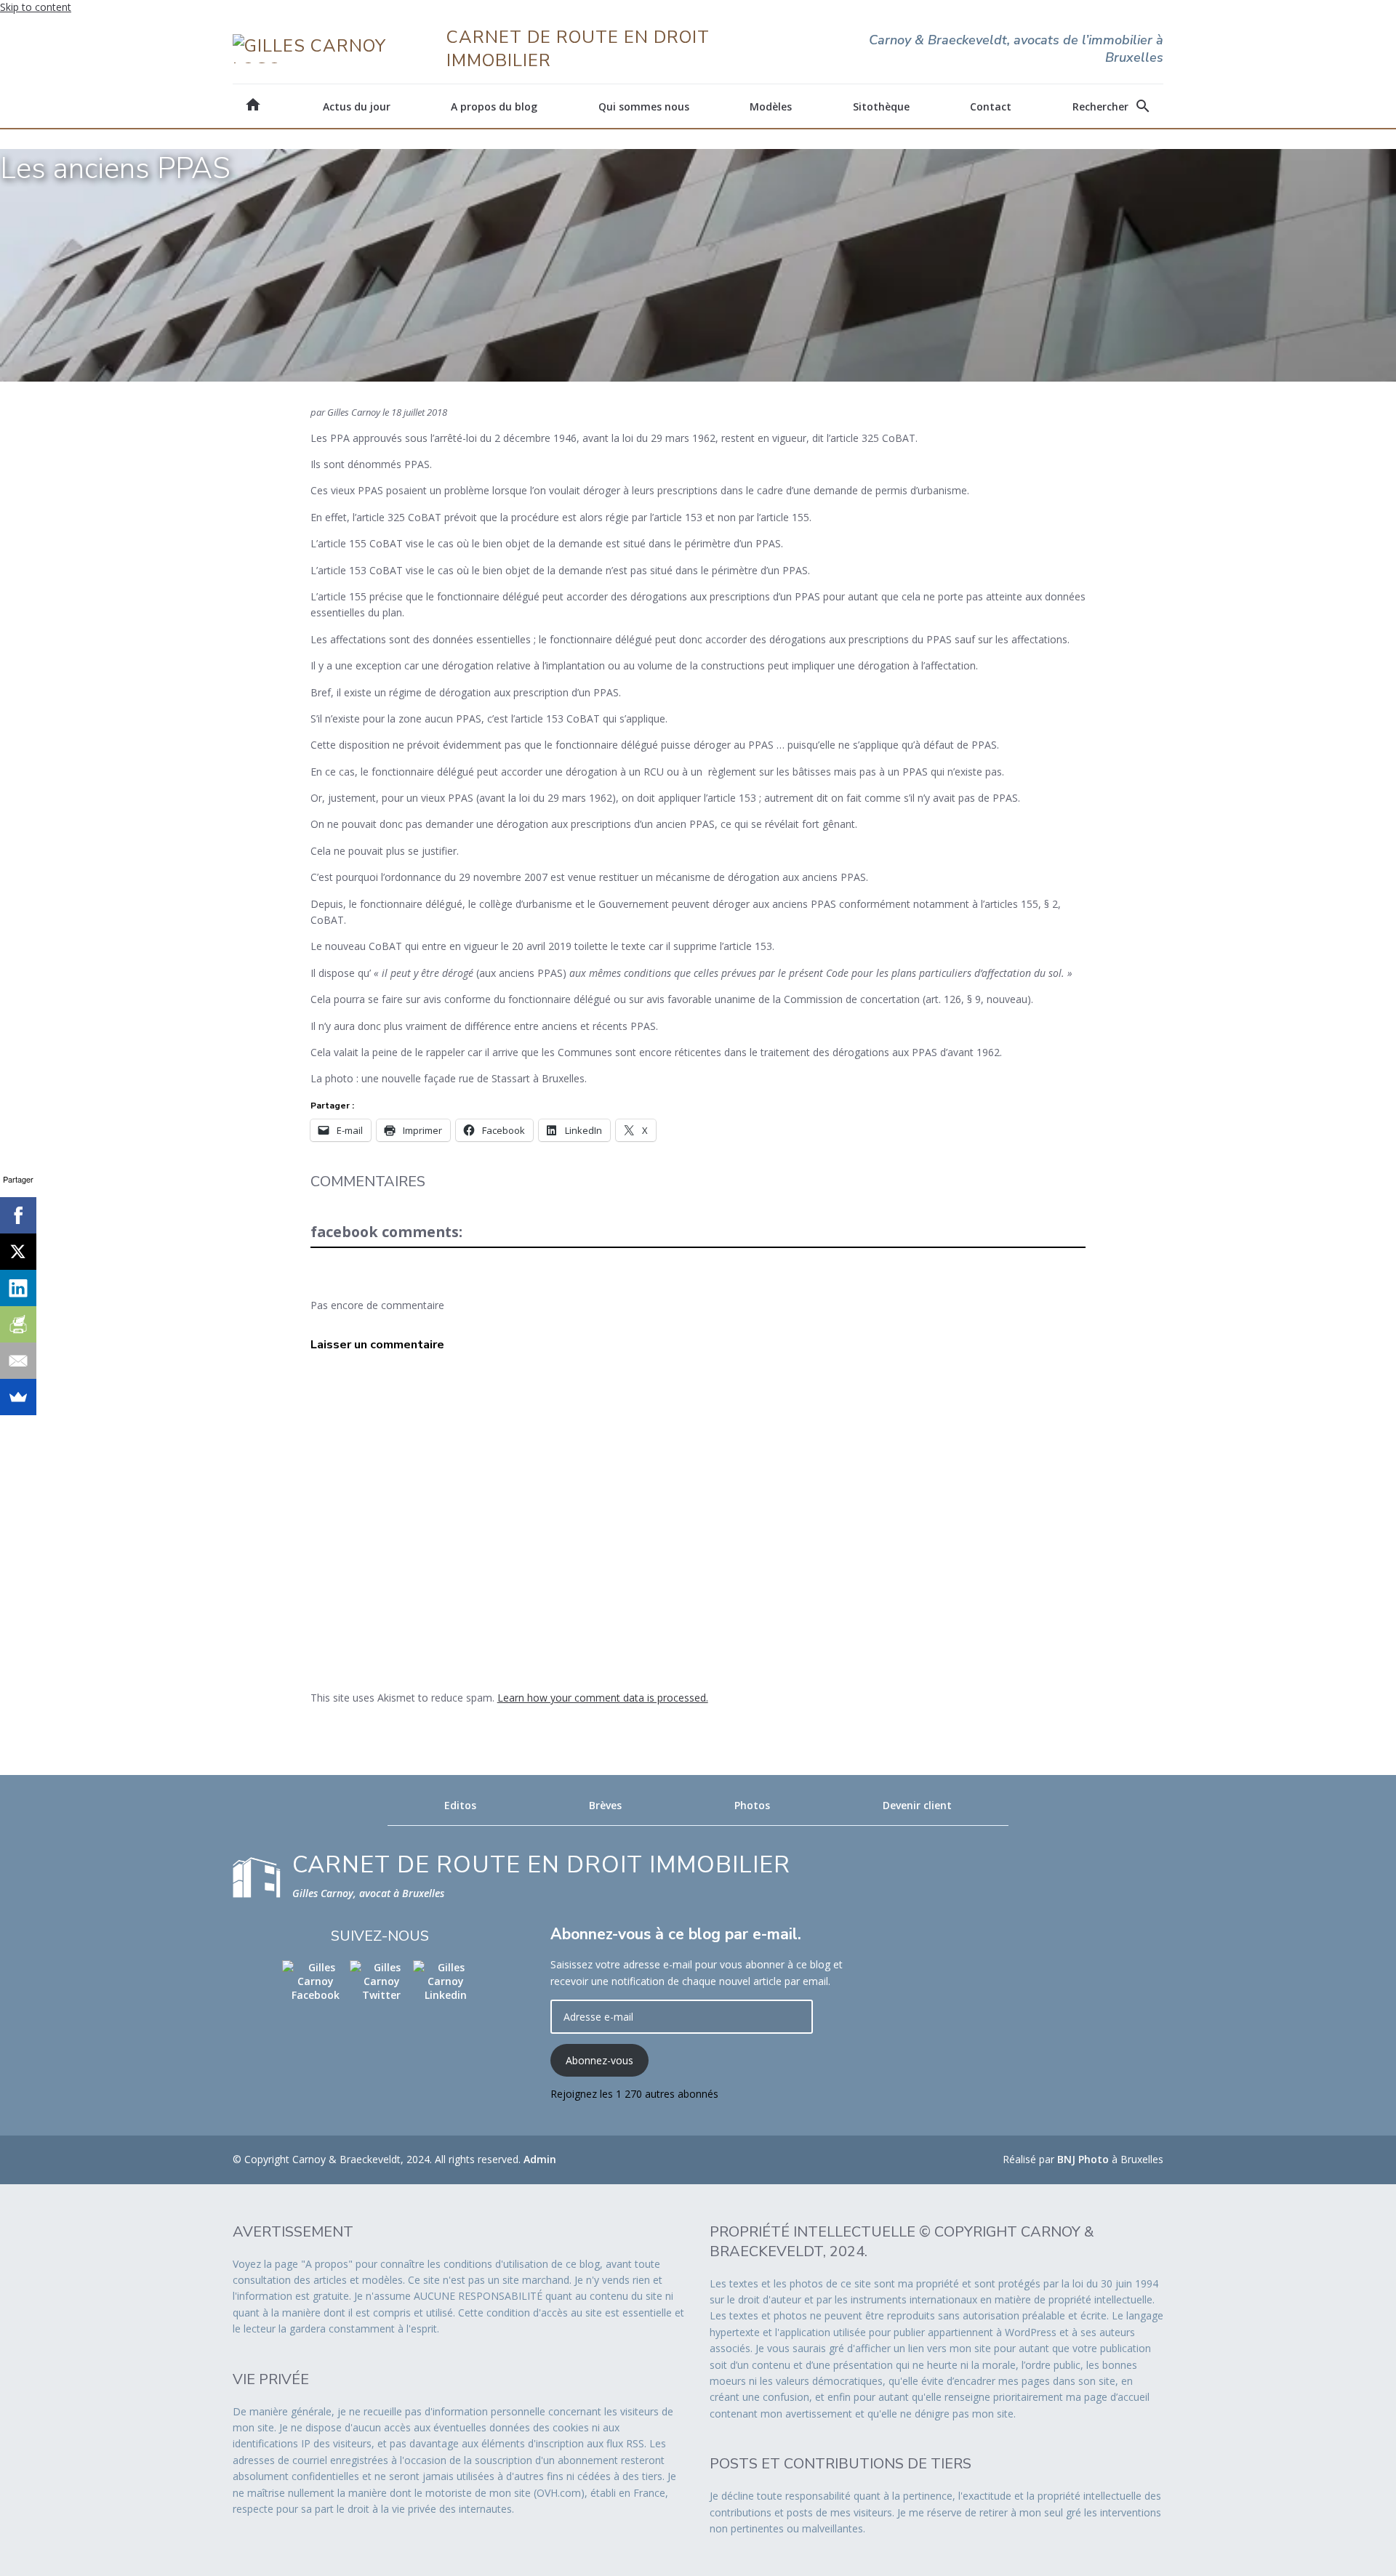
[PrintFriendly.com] (18, 1324)
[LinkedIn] (18, 1288)
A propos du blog (494, 106)
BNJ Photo (1083, 2159)
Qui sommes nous (644, 106)
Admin (540, 2159)
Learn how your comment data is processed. (603, 1698)
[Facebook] (18, 1215)
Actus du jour (357, 106)
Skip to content (36, 7)
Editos (460, 1805)
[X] (18, 1252)
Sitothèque (881, 106)
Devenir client (917, 1805)
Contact (991, 106)
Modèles (771, 106)
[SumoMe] (18, 1397)
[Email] (18, 1361)
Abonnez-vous (599, 2060)
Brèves (605, 1805)
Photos (752, 1805)
